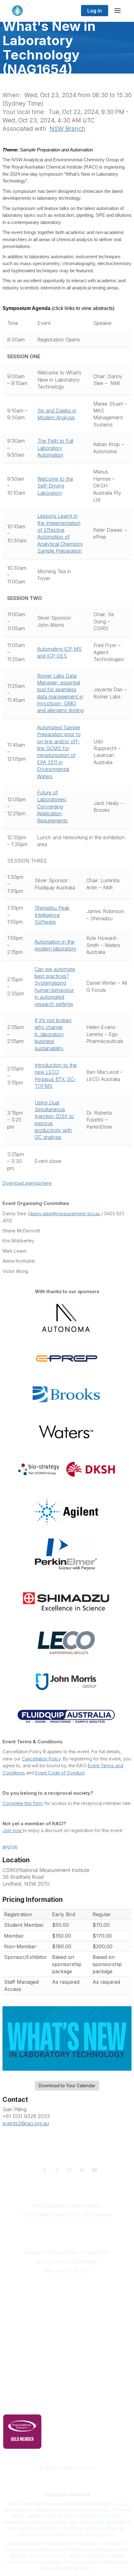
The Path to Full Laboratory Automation (55, 448)
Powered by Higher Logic (67, 2478)
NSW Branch (67, 129)
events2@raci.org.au (26, 2123)
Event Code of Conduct (60, 1773)
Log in (95, 11)
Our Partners (67, 2358)
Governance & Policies (67, 2396)
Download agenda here (27, 1183)
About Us (67, 2282)
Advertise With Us (67, 2367)
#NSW (10, 1847)
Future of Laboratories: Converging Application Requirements (52, 807)
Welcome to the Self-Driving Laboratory (55, 486)
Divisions (67, 2300)
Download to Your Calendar (67, 2086)
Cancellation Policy (41, 1759)
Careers (67, 2328)
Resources (67, 2348)
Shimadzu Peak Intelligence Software (52, 915)
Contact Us (67, 2385)
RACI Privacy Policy (67, 2406)
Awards (67, 2319)
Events (67, 2310)
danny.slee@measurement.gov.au (65, 1214)
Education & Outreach (67, 2339)
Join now (13, 1831)
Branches (67, 2291)
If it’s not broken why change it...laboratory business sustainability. (53, 1034)
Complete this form (23, 1803)
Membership (67, 2376)
